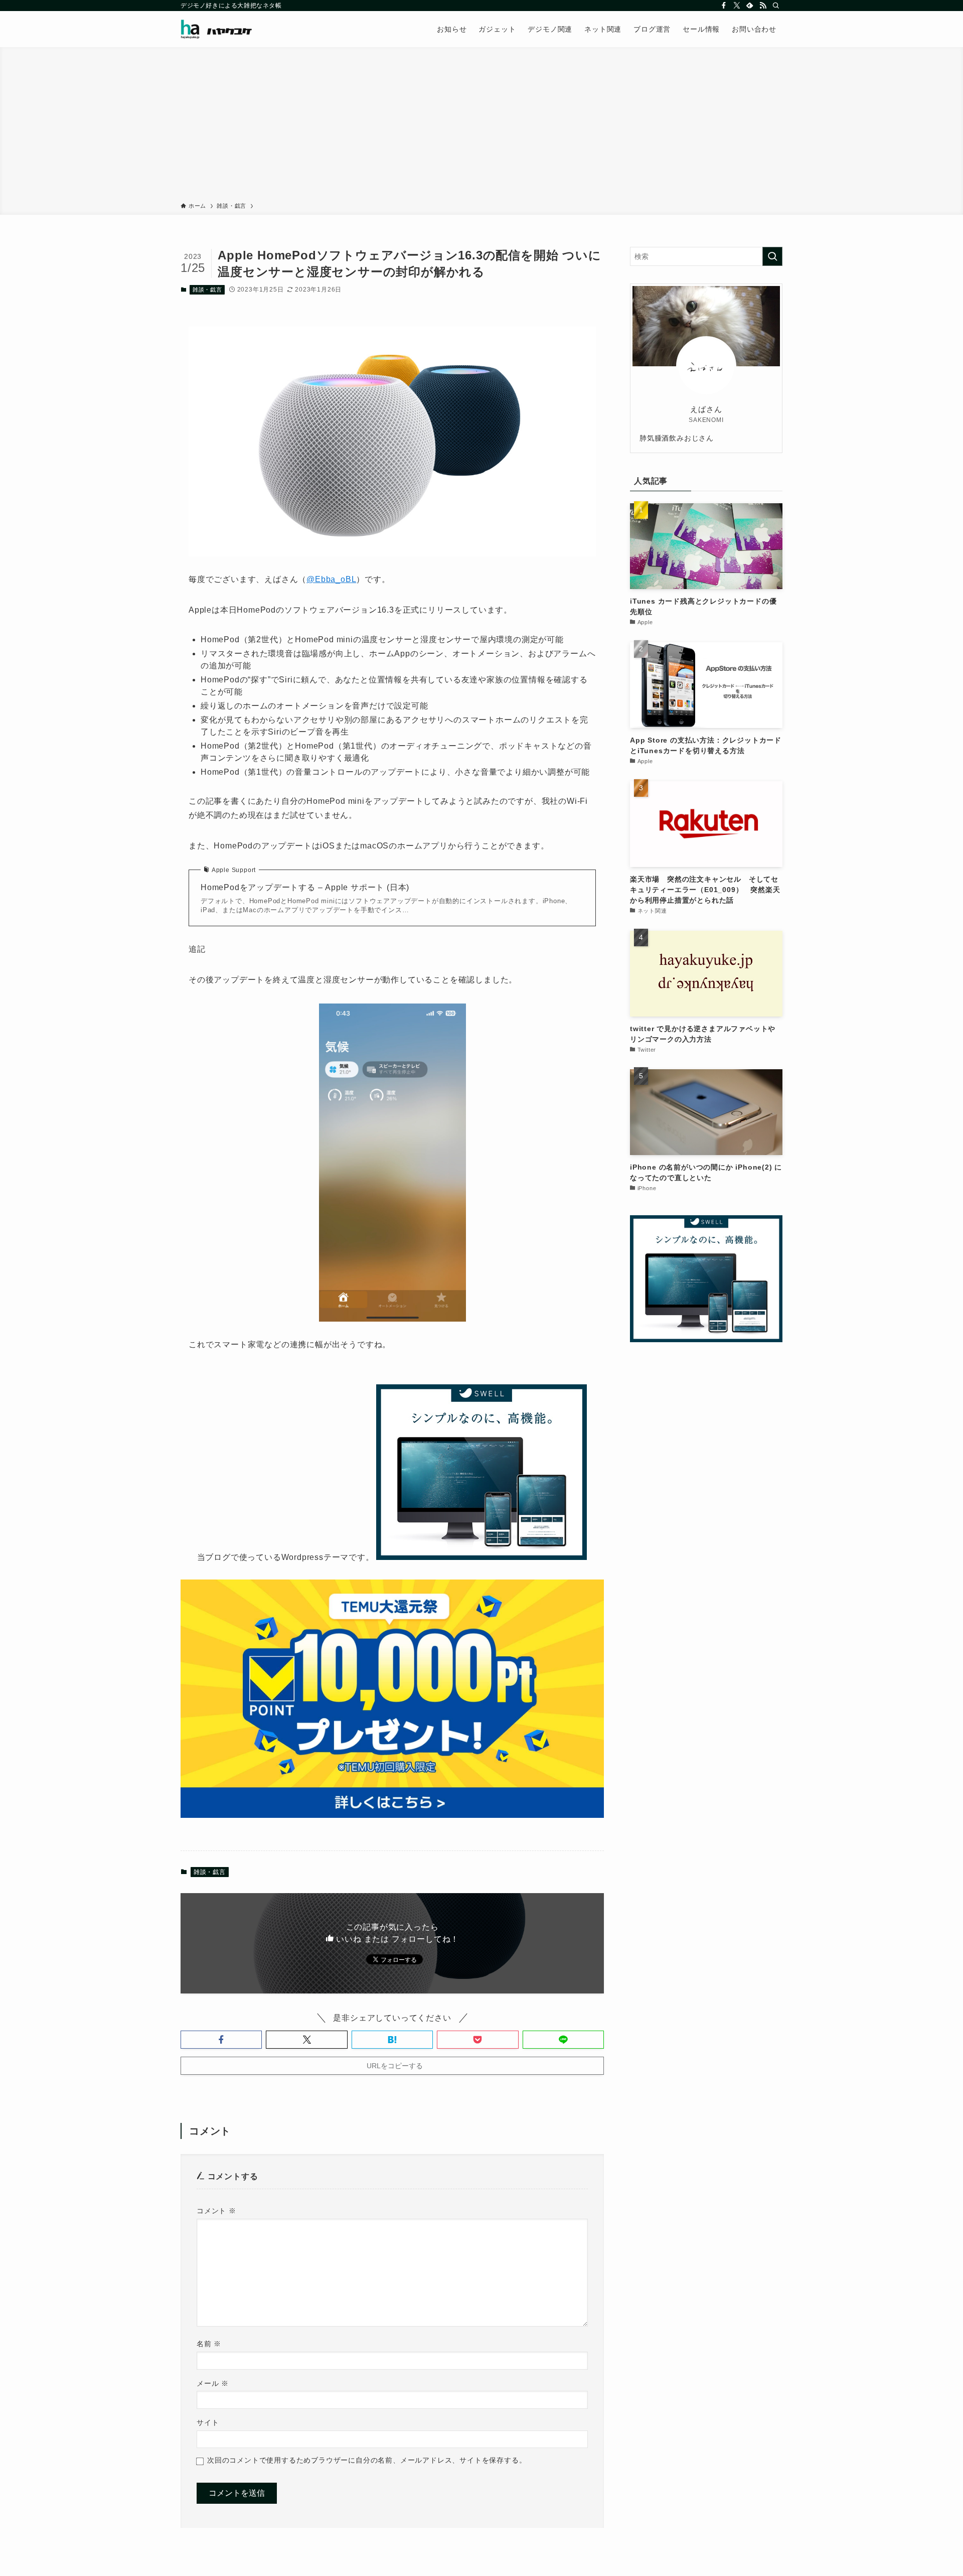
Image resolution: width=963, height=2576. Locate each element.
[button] (221, 2040)
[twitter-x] (737, 6)
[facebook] (724, 6)
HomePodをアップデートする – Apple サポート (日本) (305, 887)
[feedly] (750, 6)
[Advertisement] (481, 126)
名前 (209, 2344)
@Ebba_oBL (331, 579)
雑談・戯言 (207, 290)
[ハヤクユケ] (216, 29)
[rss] (763, 6)
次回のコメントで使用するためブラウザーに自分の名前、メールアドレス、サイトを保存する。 (367, 2460)
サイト (208, 2422)
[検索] (776, 6)
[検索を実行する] (772, 256)
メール (213, 2383)
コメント (216, 2211)
